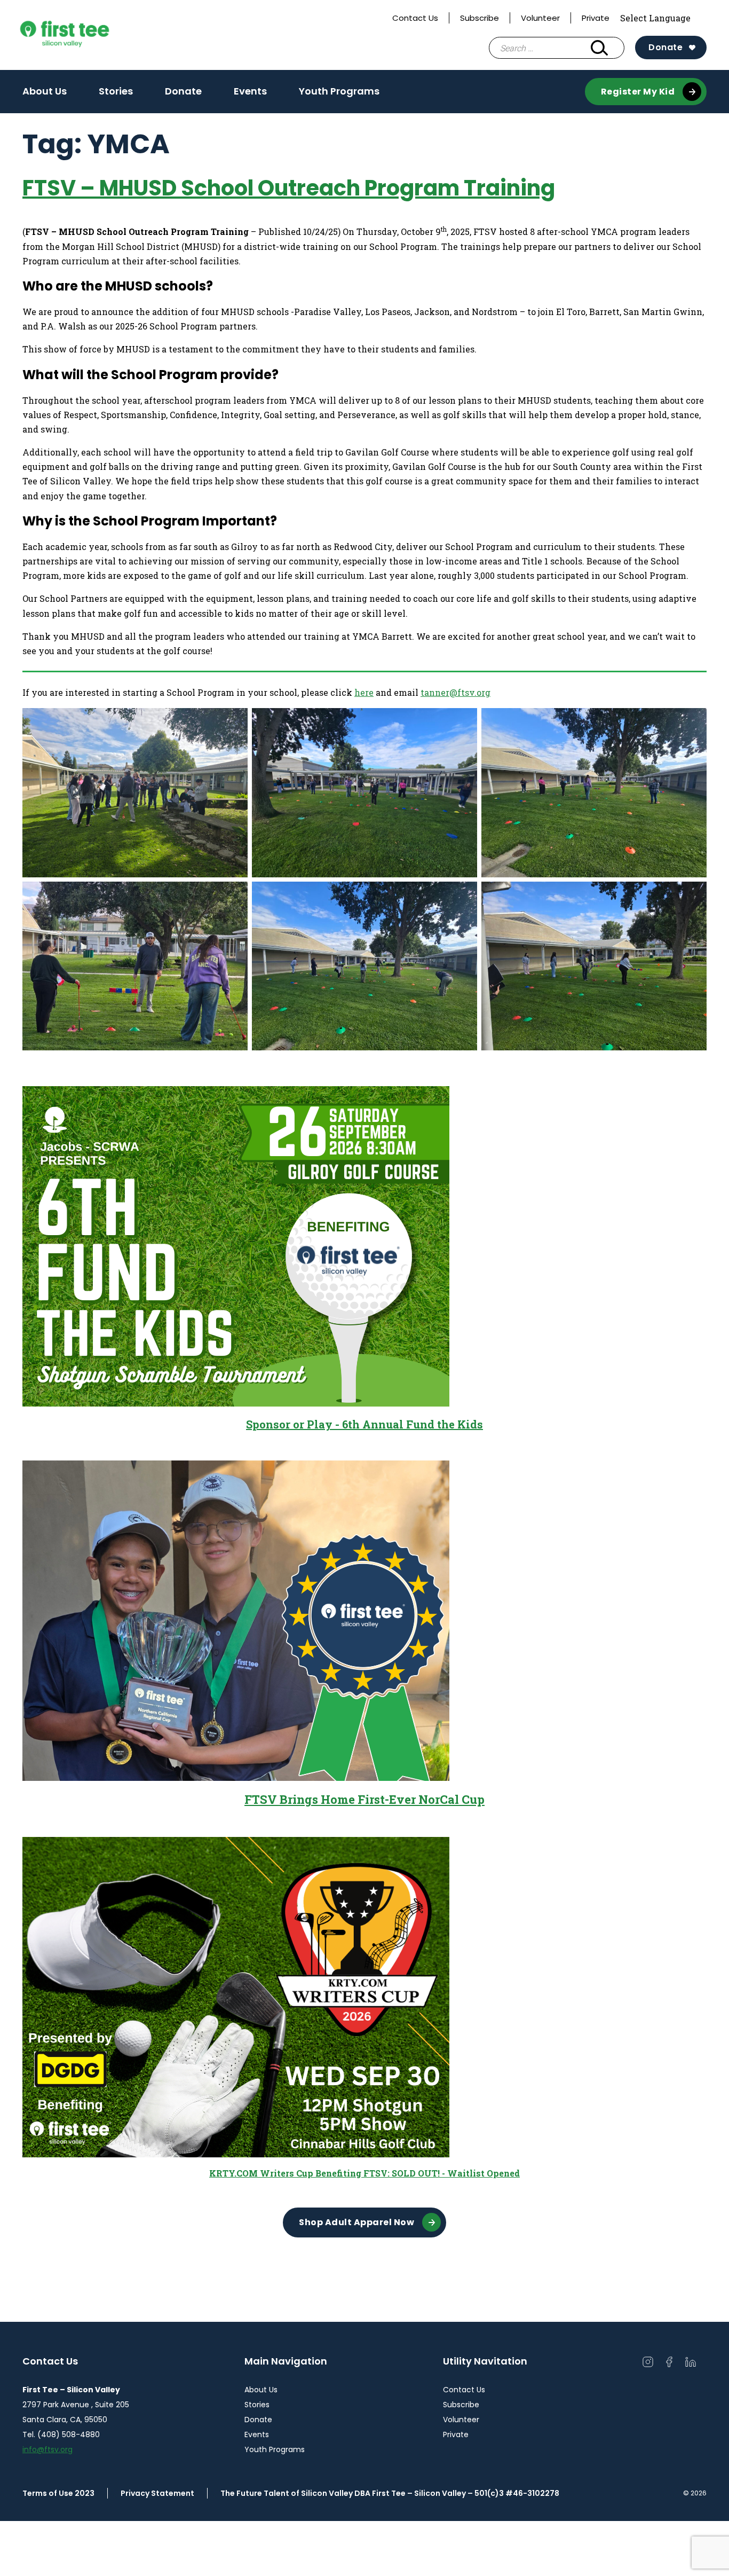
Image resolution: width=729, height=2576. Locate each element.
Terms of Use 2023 (58, 2493)
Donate (665, 47)
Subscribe (480, 18)
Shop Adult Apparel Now (356, 2222)
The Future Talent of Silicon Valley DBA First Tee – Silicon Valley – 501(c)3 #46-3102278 (390, 2493)
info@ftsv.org (47, 2449)
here (364, 692)
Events (250, 91)
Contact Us (415, 18)
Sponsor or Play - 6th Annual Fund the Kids (364, 1424)
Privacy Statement (157, 2493)
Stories (116, 91)
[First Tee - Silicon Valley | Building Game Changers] (86, 35)
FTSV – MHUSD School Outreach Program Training (289, 188)
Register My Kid (638, 92)
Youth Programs (339, 91)
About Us (45, 91)
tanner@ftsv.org (455, 692)
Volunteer (540, 18)
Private (596, 18)
